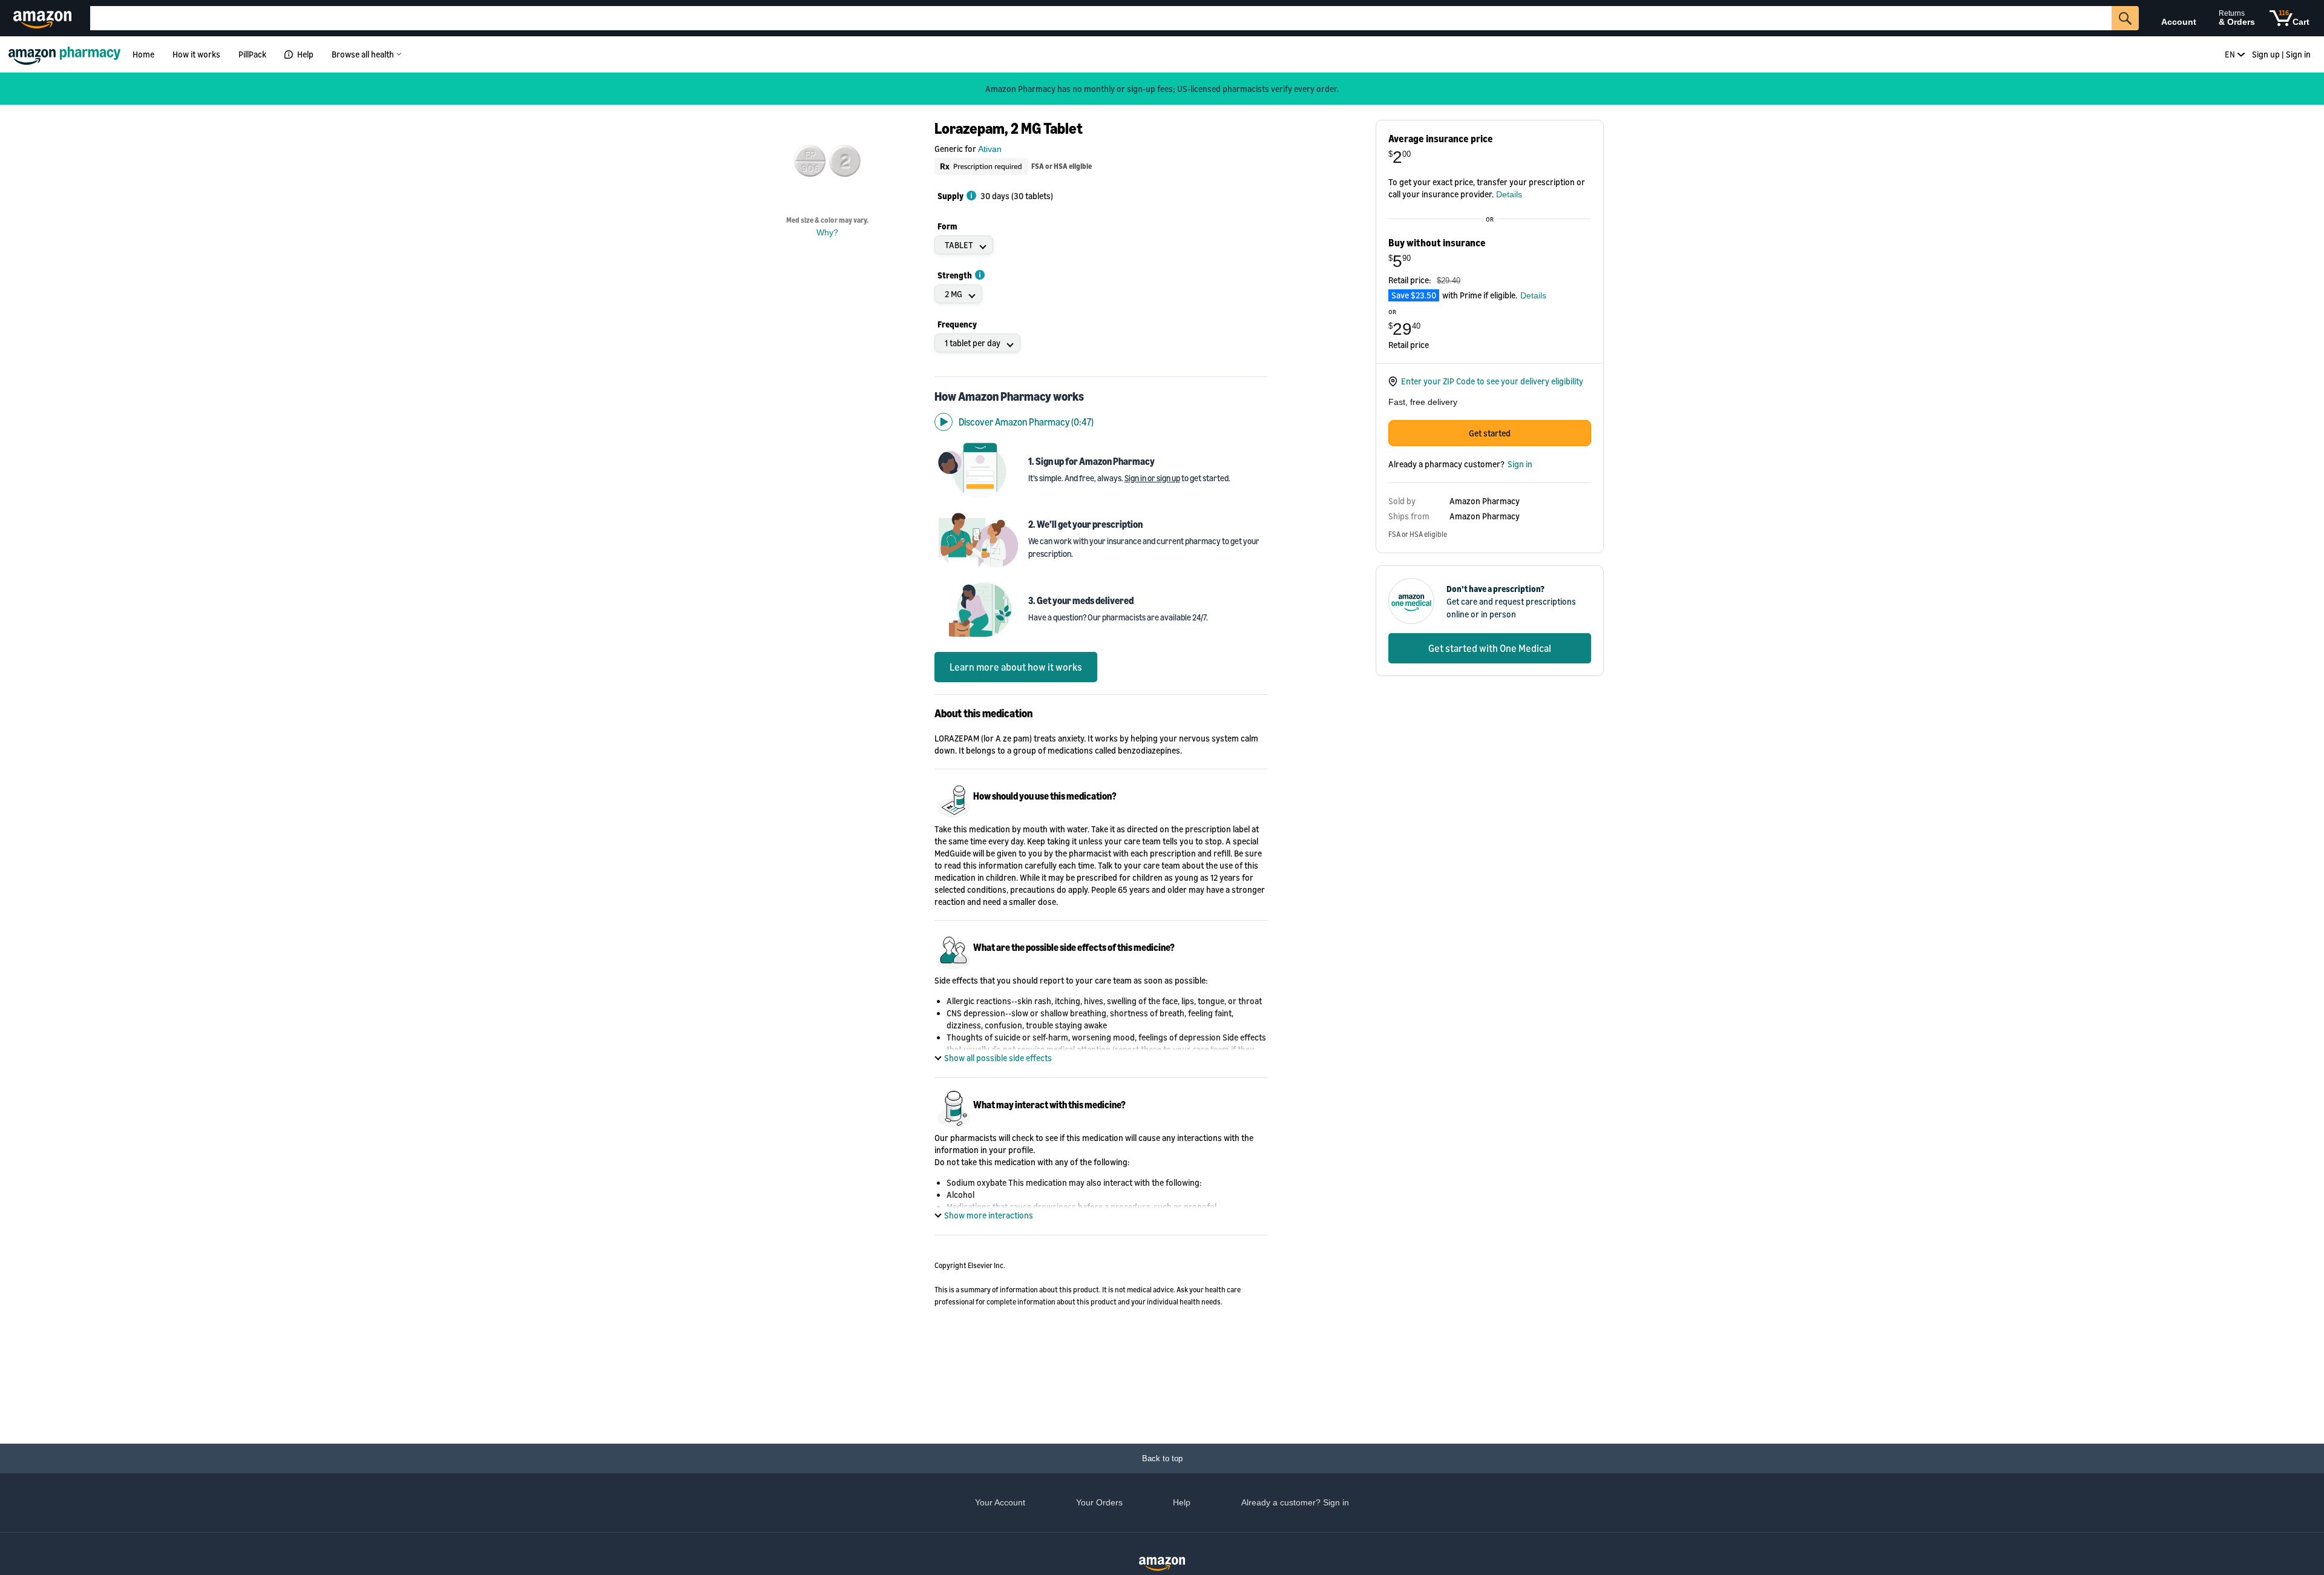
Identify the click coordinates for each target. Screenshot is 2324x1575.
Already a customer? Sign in (1295, 1502)
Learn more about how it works (1016, 667)
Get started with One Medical (1490, 648)
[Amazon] (44, 18)
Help (305, 54)
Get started (1490, 433)
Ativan (990, 149)
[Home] (66, 54)
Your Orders (1099, 1502)
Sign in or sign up (1152, 478)
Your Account (1000, 1502)
